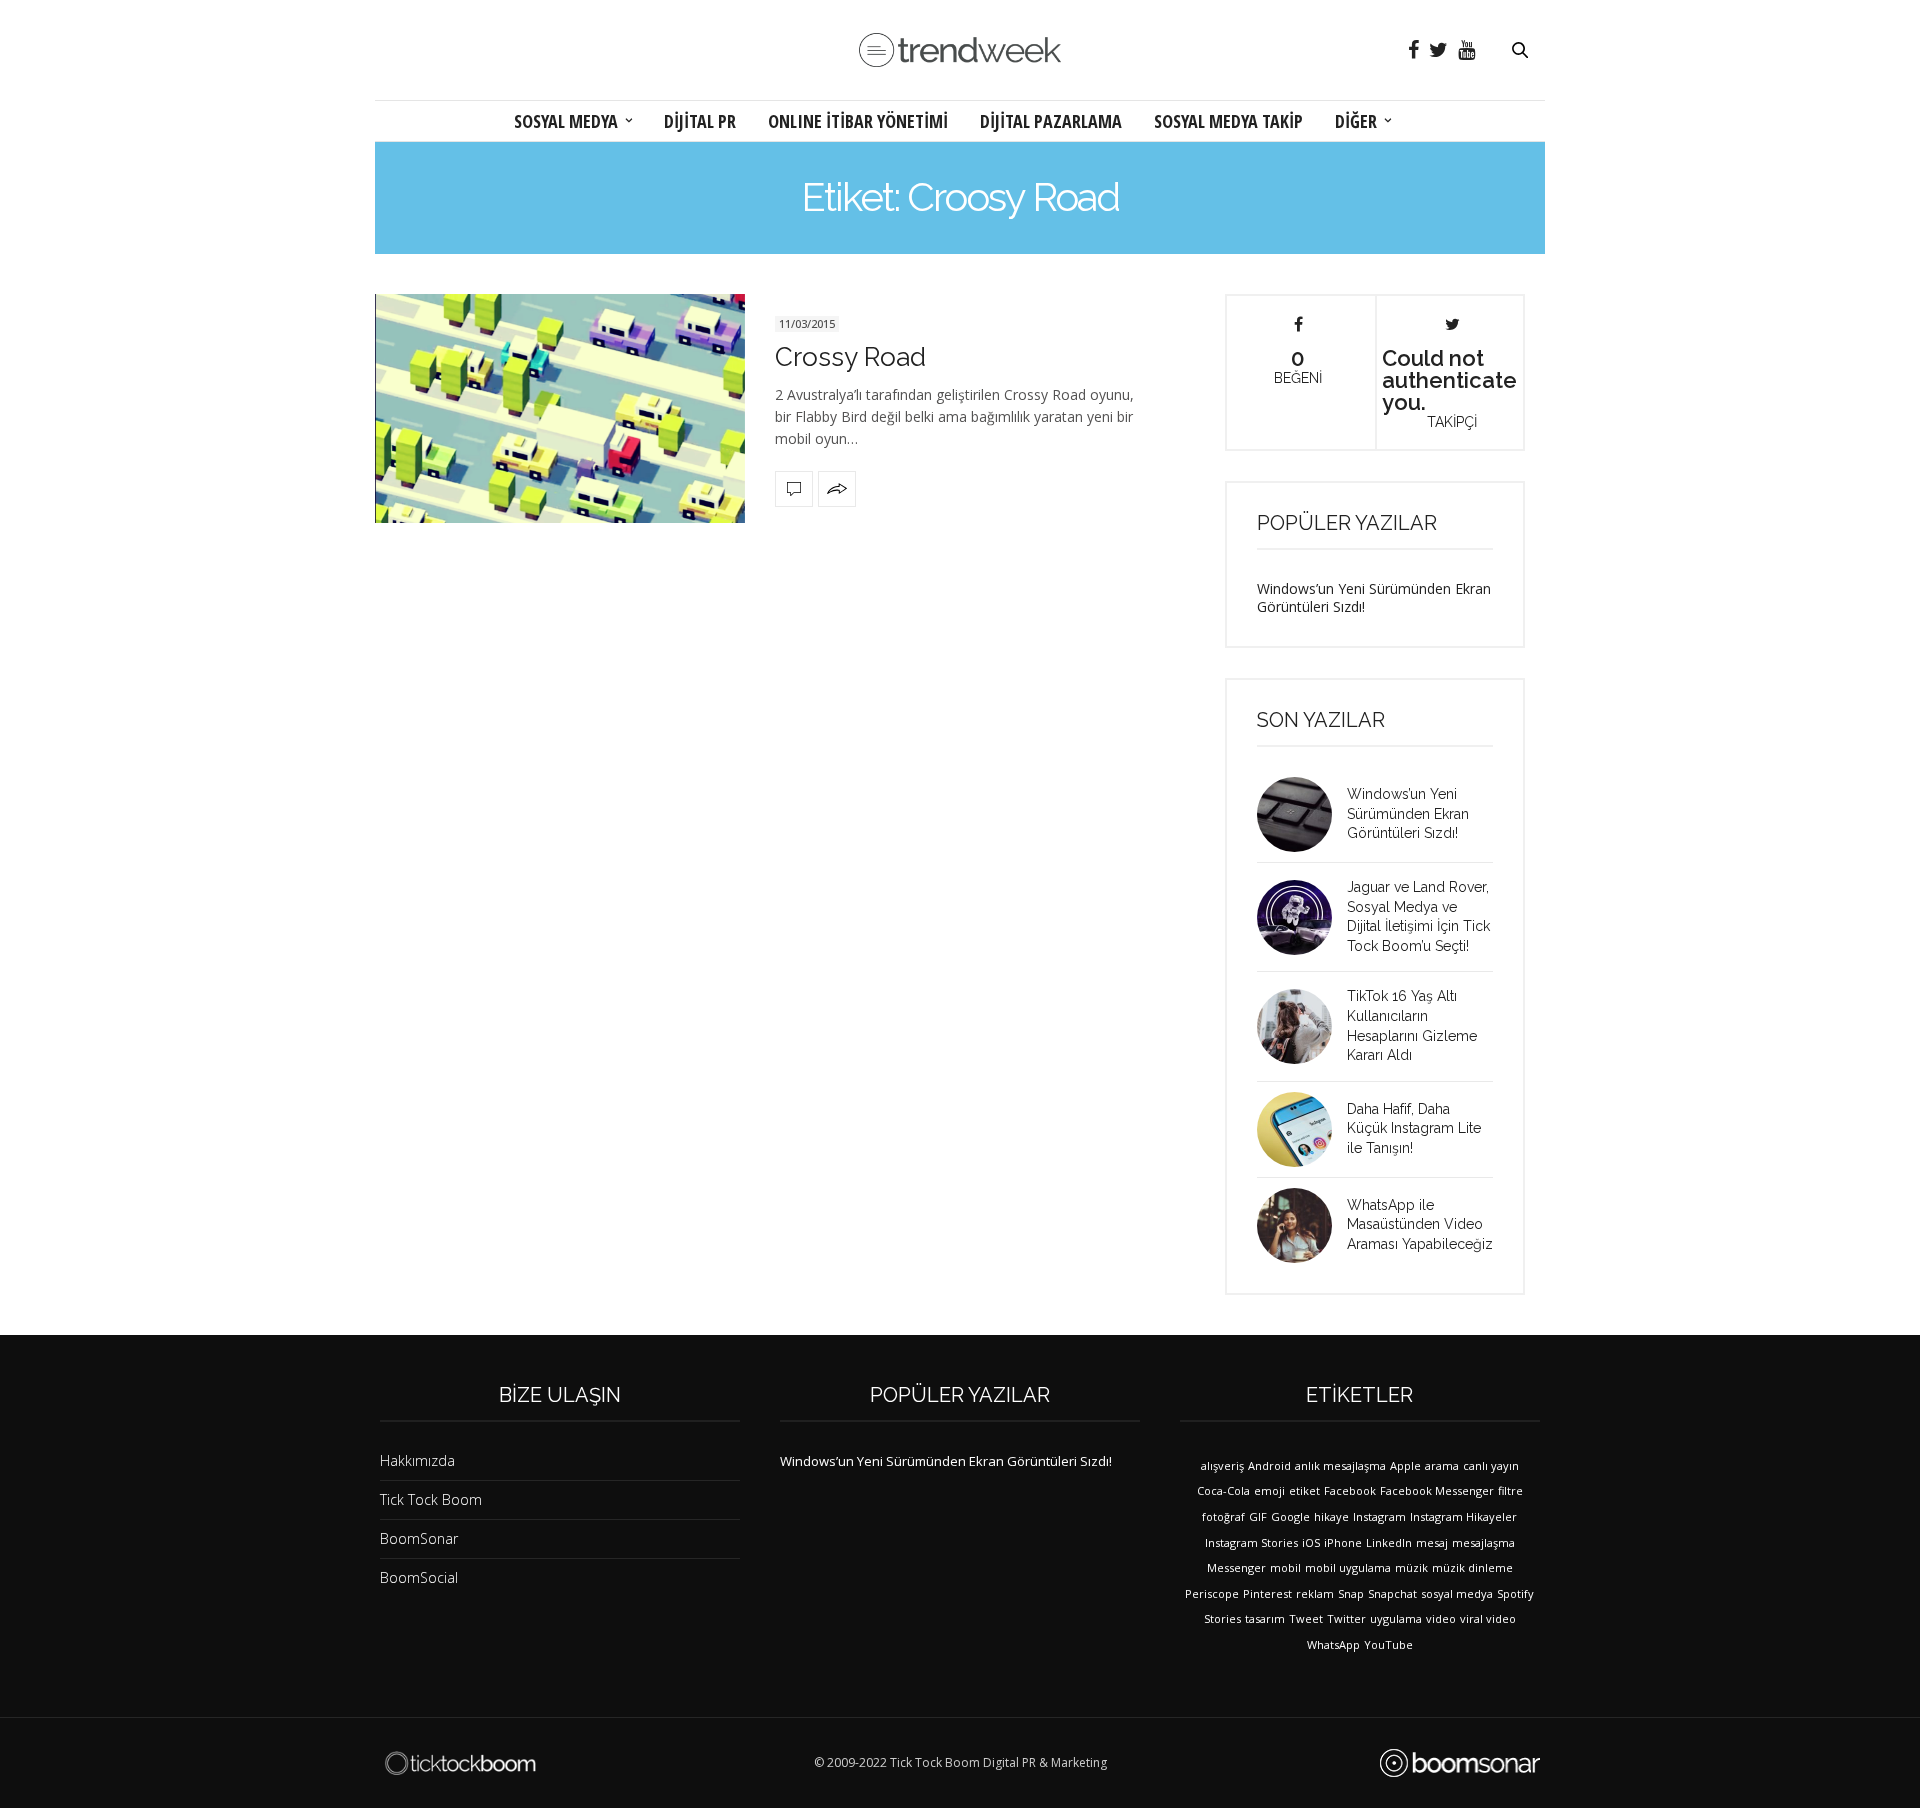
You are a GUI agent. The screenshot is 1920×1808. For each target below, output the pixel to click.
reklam (1315, 1593)
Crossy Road (850, 357)
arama (1442, 1465)
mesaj (1432, 1542)
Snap (1351, 1593)
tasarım (1265, 1618)
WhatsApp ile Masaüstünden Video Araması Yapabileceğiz (1420, 1224)
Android (1269, 1465)
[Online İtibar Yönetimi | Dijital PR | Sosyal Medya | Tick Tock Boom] (460, 1763)
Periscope (1212, 1593)
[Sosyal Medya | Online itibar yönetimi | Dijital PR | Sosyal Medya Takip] (960, 50)
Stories (1222, 1618)
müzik (1411, 1567)
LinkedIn (1389, 1542)
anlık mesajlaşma (1340, 1465)
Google (1290, 1516)
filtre (1510, 1490)
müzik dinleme (1472, 1567)
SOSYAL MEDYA (566, 121)
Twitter (1346, 1618)
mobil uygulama (1348, 1567)
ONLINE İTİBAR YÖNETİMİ (858, 121)
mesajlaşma (1483, 1542)
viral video (1488, 1618)
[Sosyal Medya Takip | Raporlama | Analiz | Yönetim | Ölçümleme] (1460, 1763)
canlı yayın (1491, 1465)
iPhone (1343, 1542)
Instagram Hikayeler (1463, 1516)
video (1441, 1618)
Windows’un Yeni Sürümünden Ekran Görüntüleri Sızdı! (1374, 597)
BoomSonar (419, 1538)
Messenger (1236, 1567)
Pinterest (1267, 1593)
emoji (1269, 1490)
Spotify (1515, 1593)
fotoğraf (1223, 1516)
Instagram (1379, 1516)
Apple (1405, 1465)
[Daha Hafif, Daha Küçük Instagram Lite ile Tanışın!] (1302, 1129)
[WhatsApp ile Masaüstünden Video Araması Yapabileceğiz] (1302, 1225)
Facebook (1350, 1490)
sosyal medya (1457, 1593)
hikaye (1331, 1516)
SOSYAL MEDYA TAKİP (1228, 121)
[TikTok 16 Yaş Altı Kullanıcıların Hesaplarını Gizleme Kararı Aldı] (1302, 1026)
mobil (1285, 1567)
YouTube (1388, 1644)
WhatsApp (1333, 1644)
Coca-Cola (1223, 1490)
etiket (1304, 1490)
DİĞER (1356, 121)
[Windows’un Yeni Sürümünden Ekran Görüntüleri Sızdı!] (1302, 814)
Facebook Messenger (1437, 1490)
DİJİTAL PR (700, 121)
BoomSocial (419, 1577)
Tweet (1306, 1618)
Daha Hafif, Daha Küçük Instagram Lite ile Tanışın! (1414, 1128)
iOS (1311, 1542)
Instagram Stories (1251, 1542)
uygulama (1396, 1618)
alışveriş (1222, 1465)
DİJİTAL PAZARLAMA (1051, 121)
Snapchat (1392, 1593)
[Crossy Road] (560, 408)
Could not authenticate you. (1449, 387)
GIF (1258, 1516)
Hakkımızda (417, 1460)
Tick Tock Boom (431, 1499)
